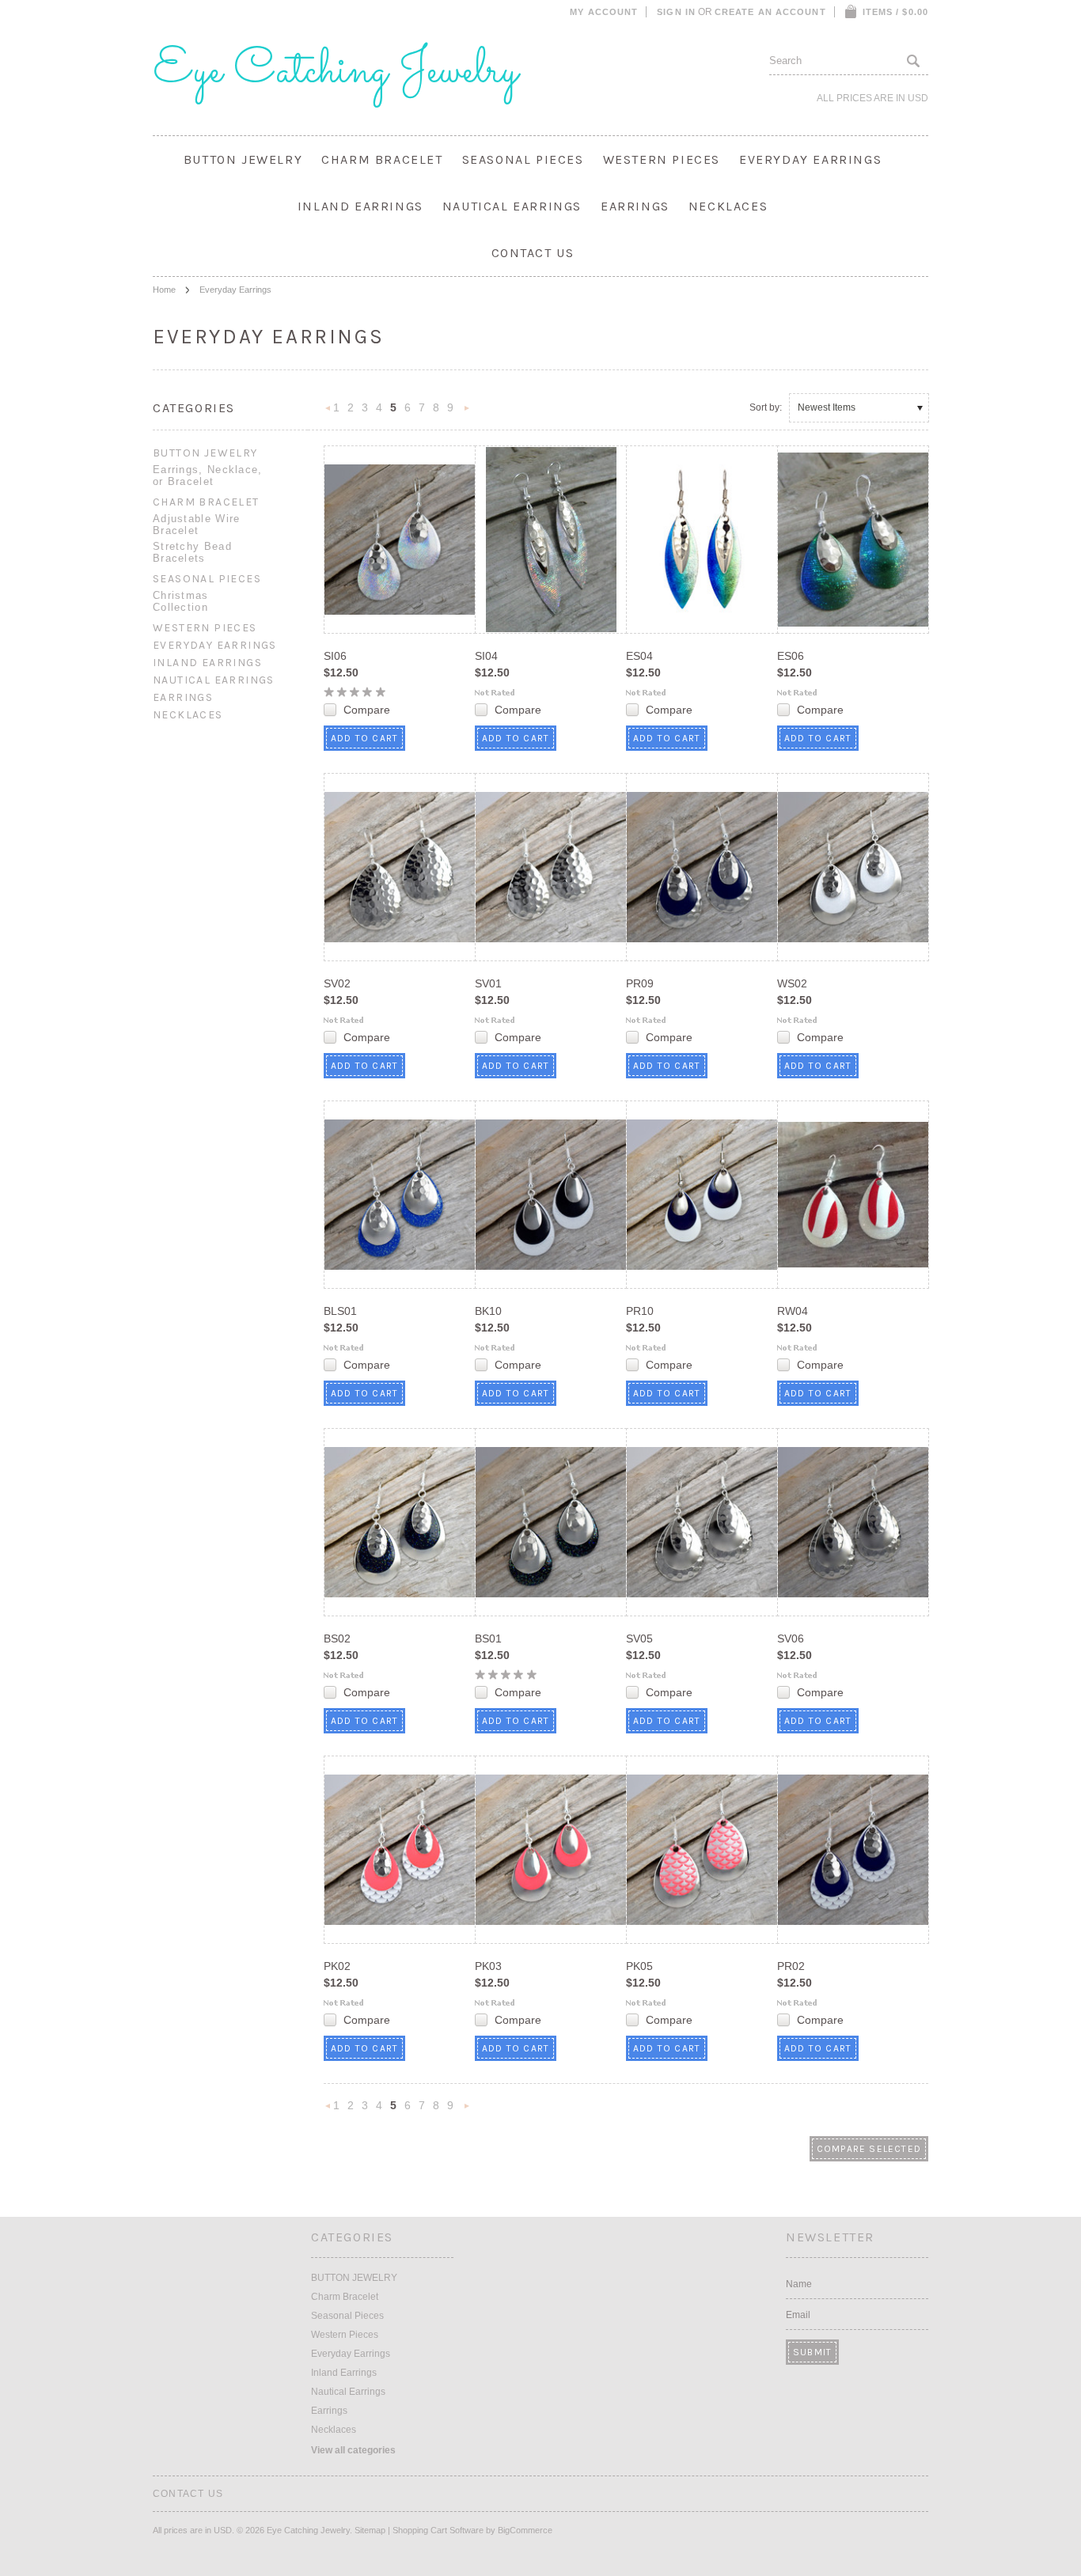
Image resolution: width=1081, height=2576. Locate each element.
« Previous (328, 413)
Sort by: (766, 407)
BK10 (488, 1311)
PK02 (337, 1966)
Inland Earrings (360, 206)
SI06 (335, 656)
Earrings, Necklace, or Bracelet (208, 475)
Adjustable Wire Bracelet (197, 525)
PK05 (639, 1966)
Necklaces (728, 206)
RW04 (793, 1311)
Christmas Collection (181, 601)
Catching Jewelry (336, 71)
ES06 (791, 656)
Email (798, 2315)
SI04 (486, 656)
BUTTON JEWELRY (243, 159)
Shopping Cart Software (438, 2530)
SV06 (791, 1638)
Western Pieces (662, 159)
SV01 (488, 983)
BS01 (488, 1638)
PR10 (640, 1311)
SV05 (639, 1638)
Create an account (770, 12)
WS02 (792, 983)
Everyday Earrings (810, 159)
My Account (604, 12)
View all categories (353, 2450)
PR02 (791, 1966)
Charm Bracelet (382, 159)
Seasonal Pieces (523, 159)
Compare (367, 710)
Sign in (676, 12)
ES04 (639, 656)
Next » (467, 413)
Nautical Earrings (512, 206)
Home (164, 290)
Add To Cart (364, 738)
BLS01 (340, 1311)
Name (799, 2284)
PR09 (640, 983)
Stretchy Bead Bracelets (192, 552)
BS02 (337, 1638)
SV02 (337, 983)
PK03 (488, 1966)
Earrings (635, 206)
